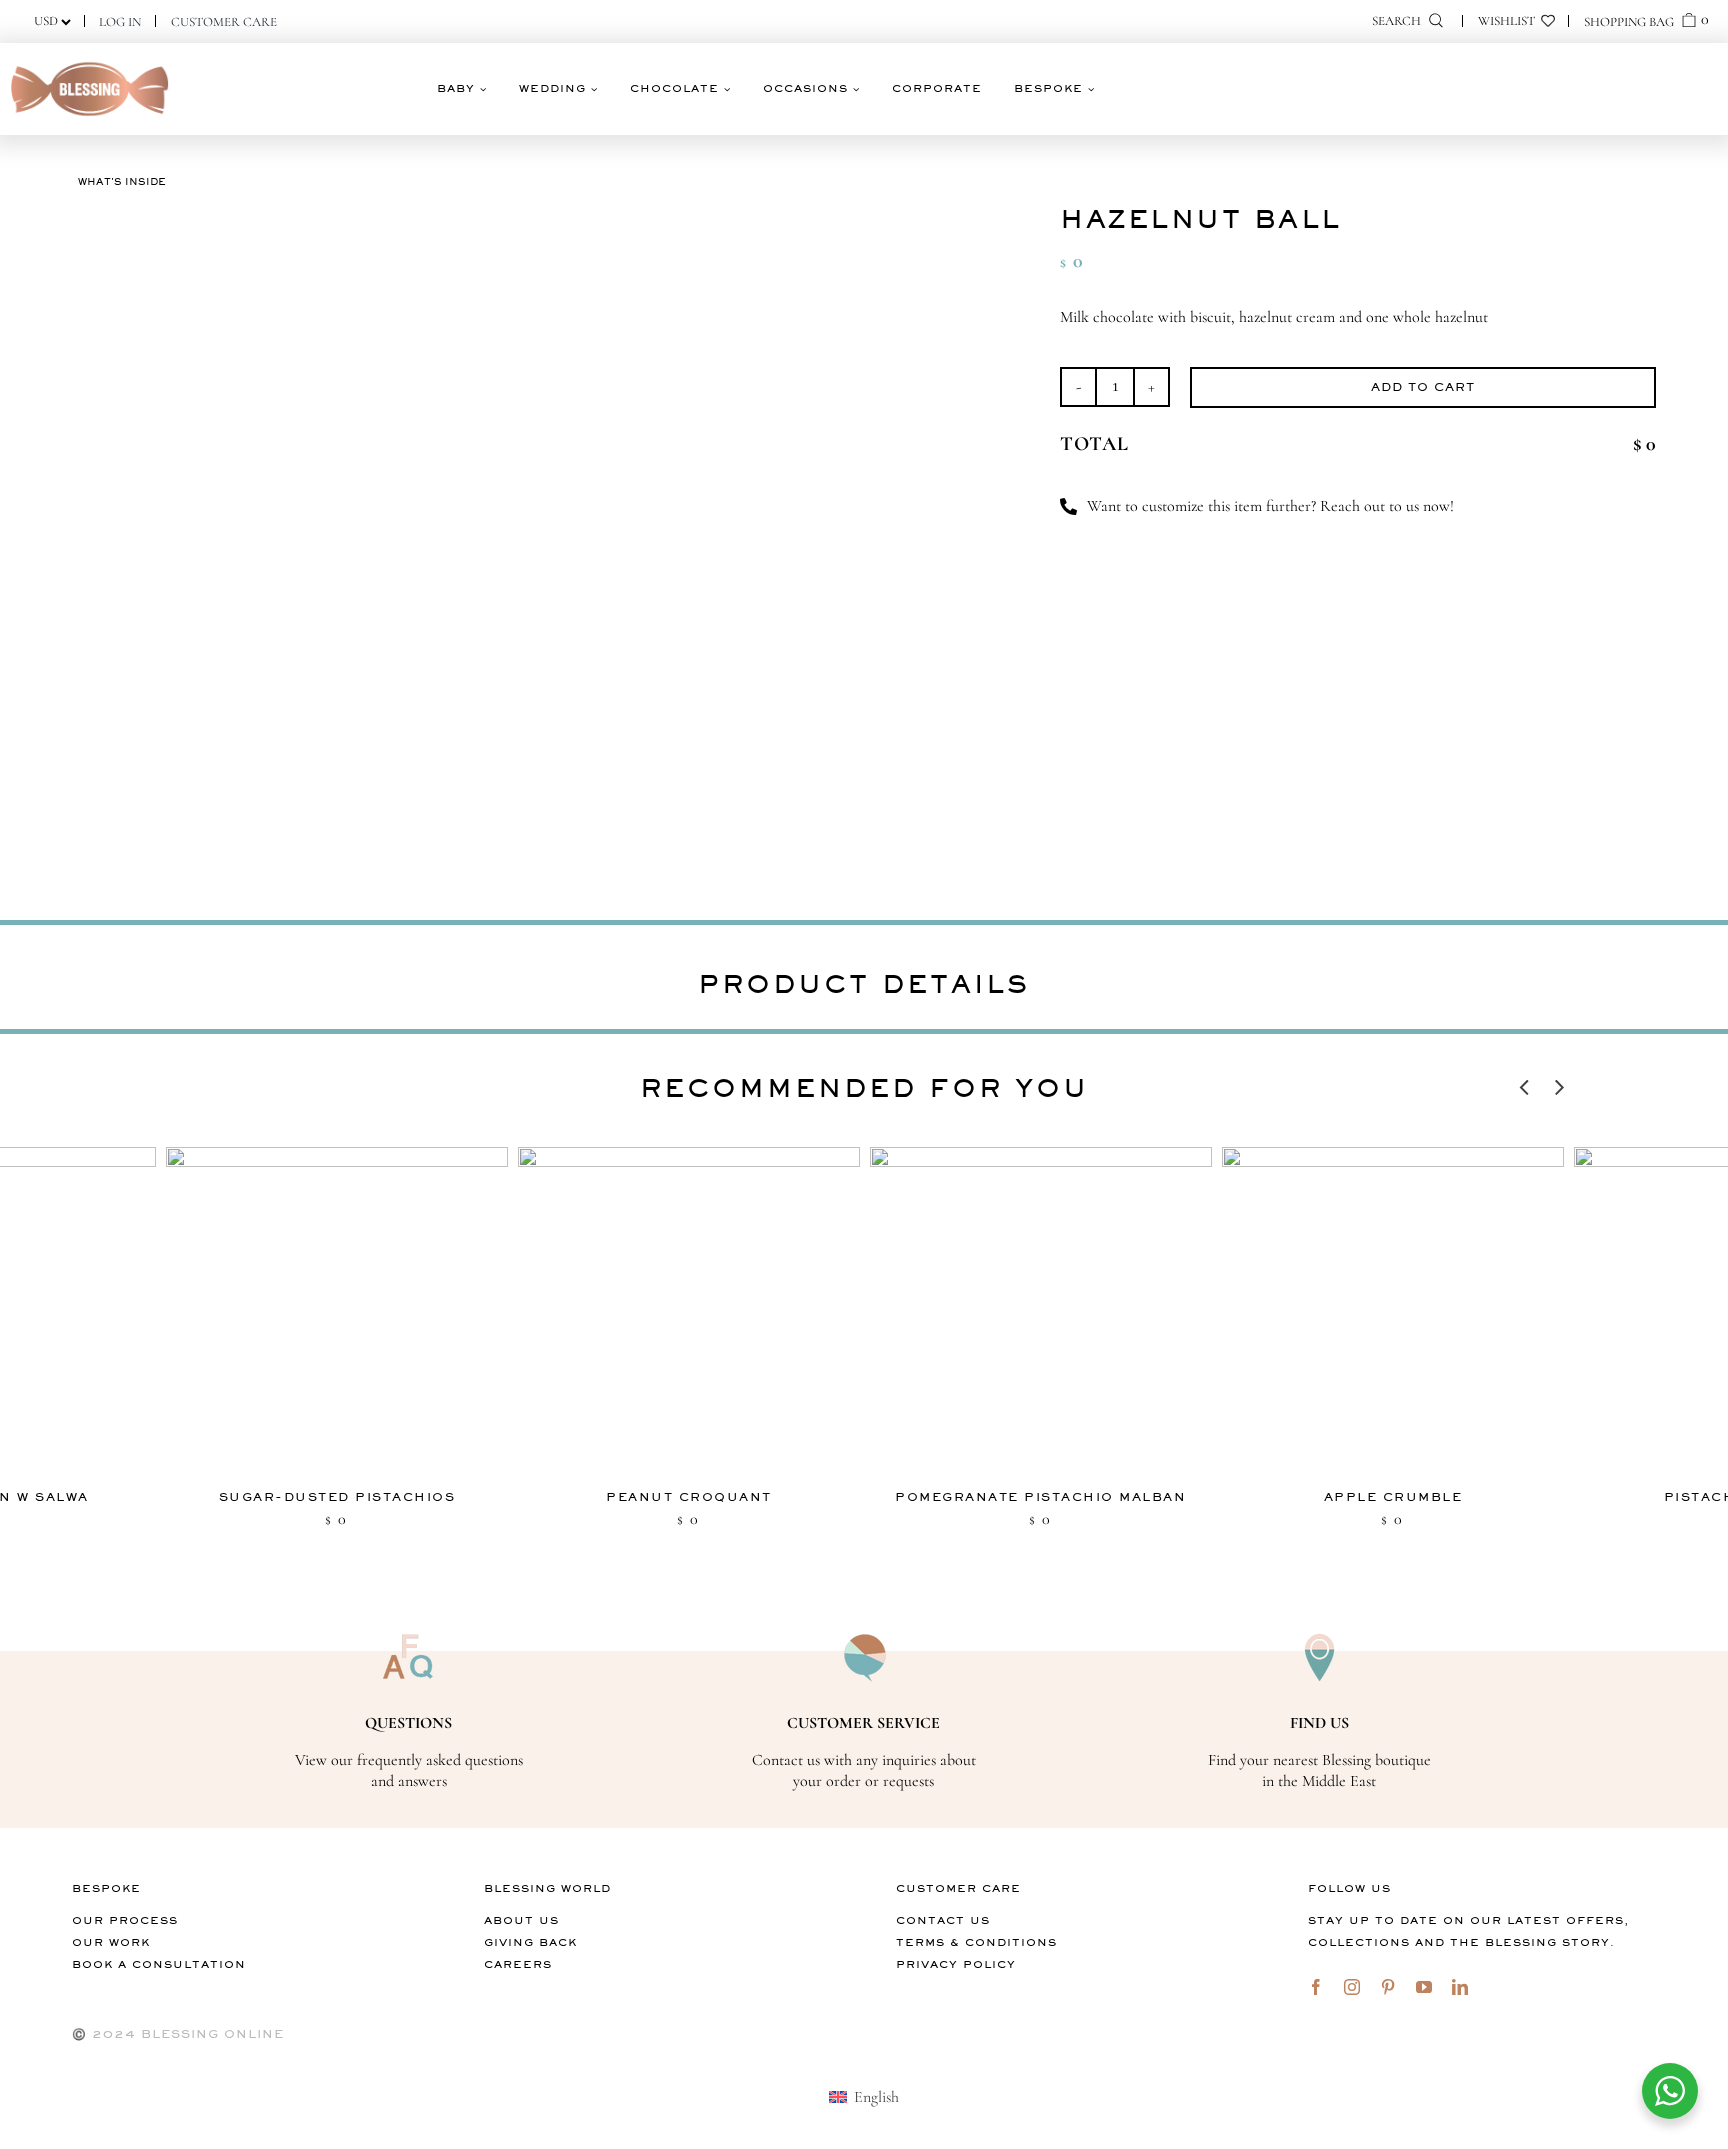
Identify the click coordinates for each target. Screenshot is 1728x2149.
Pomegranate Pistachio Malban (1040, 1497)
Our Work (111, 1942)
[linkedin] (1460, 1987)
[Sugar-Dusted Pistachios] (337, 1313)
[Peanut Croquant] (689, 1313)
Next (1560, 1082)
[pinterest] (1388, 1987)
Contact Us (943, 1920)
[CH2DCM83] (422, 540)
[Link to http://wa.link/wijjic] (1068, 506)
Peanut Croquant (689, 1497)
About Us (521, 1920)
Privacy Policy (956, 1964)
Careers (518, 1964)
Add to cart (1423, 387)
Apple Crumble (1393, 1497)
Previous (1524, 1082)
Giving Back (530, 1942)
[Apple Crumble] (1393, 1313)
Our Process (125, 1920)
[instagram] (1352, 1987)
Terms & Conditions (976, 1942)
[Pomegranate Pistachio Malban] (1041, 1313)
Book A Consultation (159, 1964)
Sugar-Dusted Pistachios (337, 1497)
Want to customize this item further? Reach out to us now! (1270, 506)
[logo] (90, 63)
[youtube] (1424, 1987)
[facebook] (1316, 1987)
